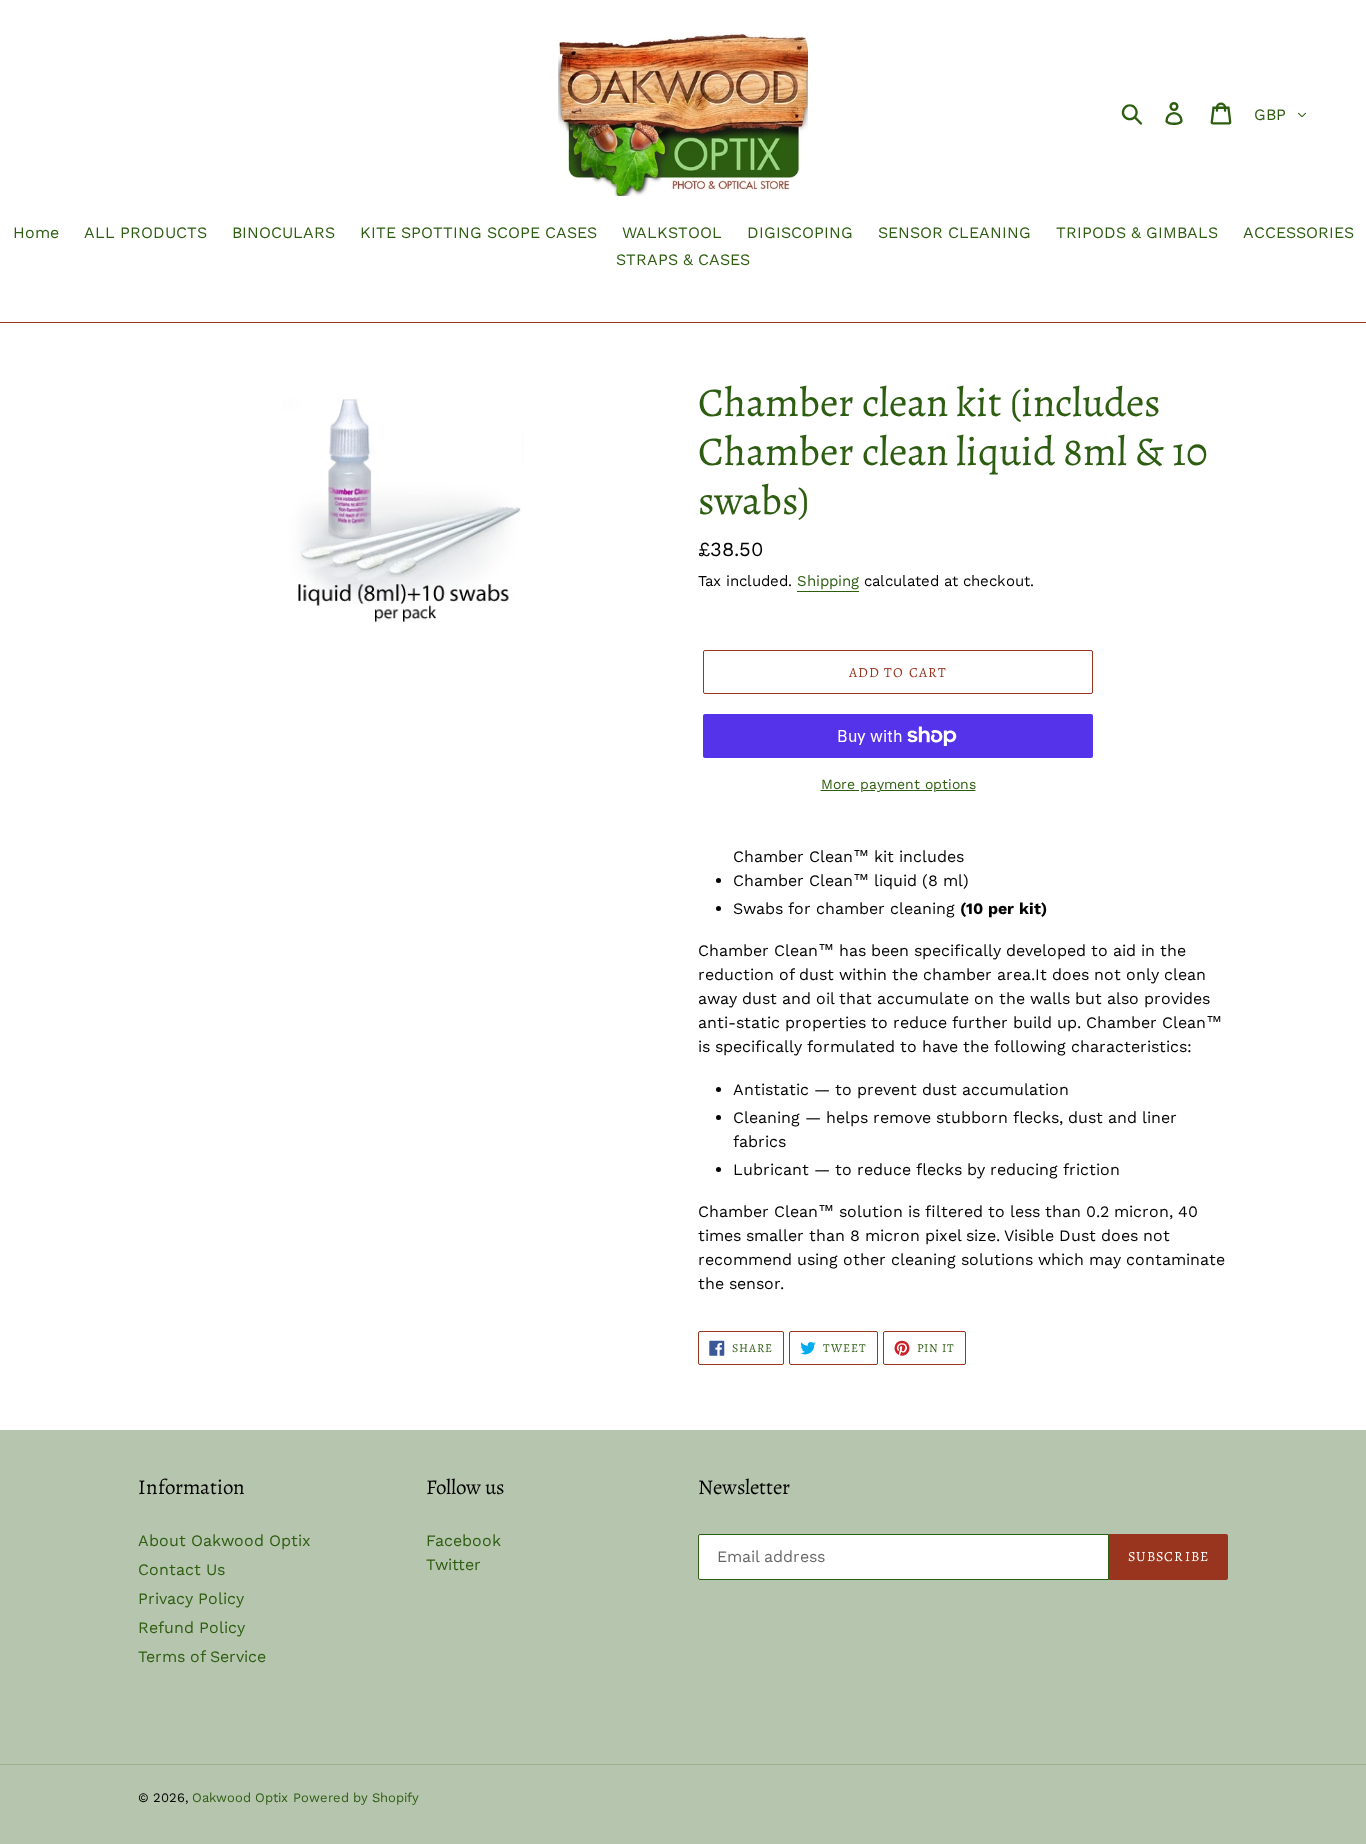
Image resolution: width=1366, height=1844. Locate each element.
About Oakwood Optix (224, 1540)
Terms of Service (202, 1656)
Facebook (463, 1540)
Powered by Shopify (356, 1797)
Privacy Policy (191, 1598)
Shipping (828, 581)
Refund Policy (191, 1627)
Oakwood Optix (240, 1797)
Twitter (453, 1564)
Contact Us (181, 1569)
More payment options (898, 784)
